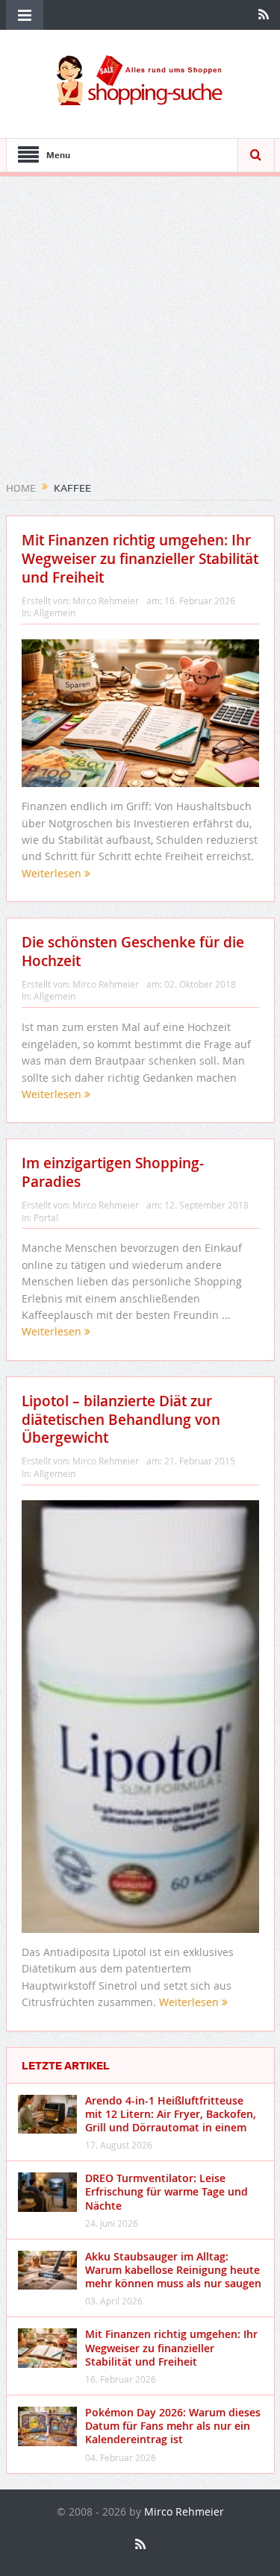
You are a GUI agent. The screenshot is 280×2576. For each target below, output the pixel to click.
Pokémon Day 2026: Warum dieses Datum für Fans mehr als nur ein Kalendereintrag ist (173, 2426)
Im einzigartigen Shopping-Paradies (113, 1172)
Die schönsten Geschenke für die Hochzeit (133, 952)
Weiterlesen (53, 873)
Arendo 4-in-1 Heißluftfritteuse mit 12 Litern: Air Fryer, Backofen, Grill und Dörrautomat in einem (171, 2114)
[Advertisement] (140, 334)
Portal (46, 1218)
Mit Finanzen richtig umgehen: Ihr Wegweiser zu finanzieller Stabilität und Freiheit (140, 558)
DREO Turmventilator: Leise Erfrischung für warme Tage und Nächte (167, 2191)
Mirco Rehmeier (106, 601)
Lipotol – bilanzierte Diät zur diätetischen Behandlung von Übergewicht (121, 1419)
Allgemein (55, 612)
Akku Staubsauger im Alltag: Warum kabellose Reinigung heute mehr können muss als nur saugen (173, 2270)
